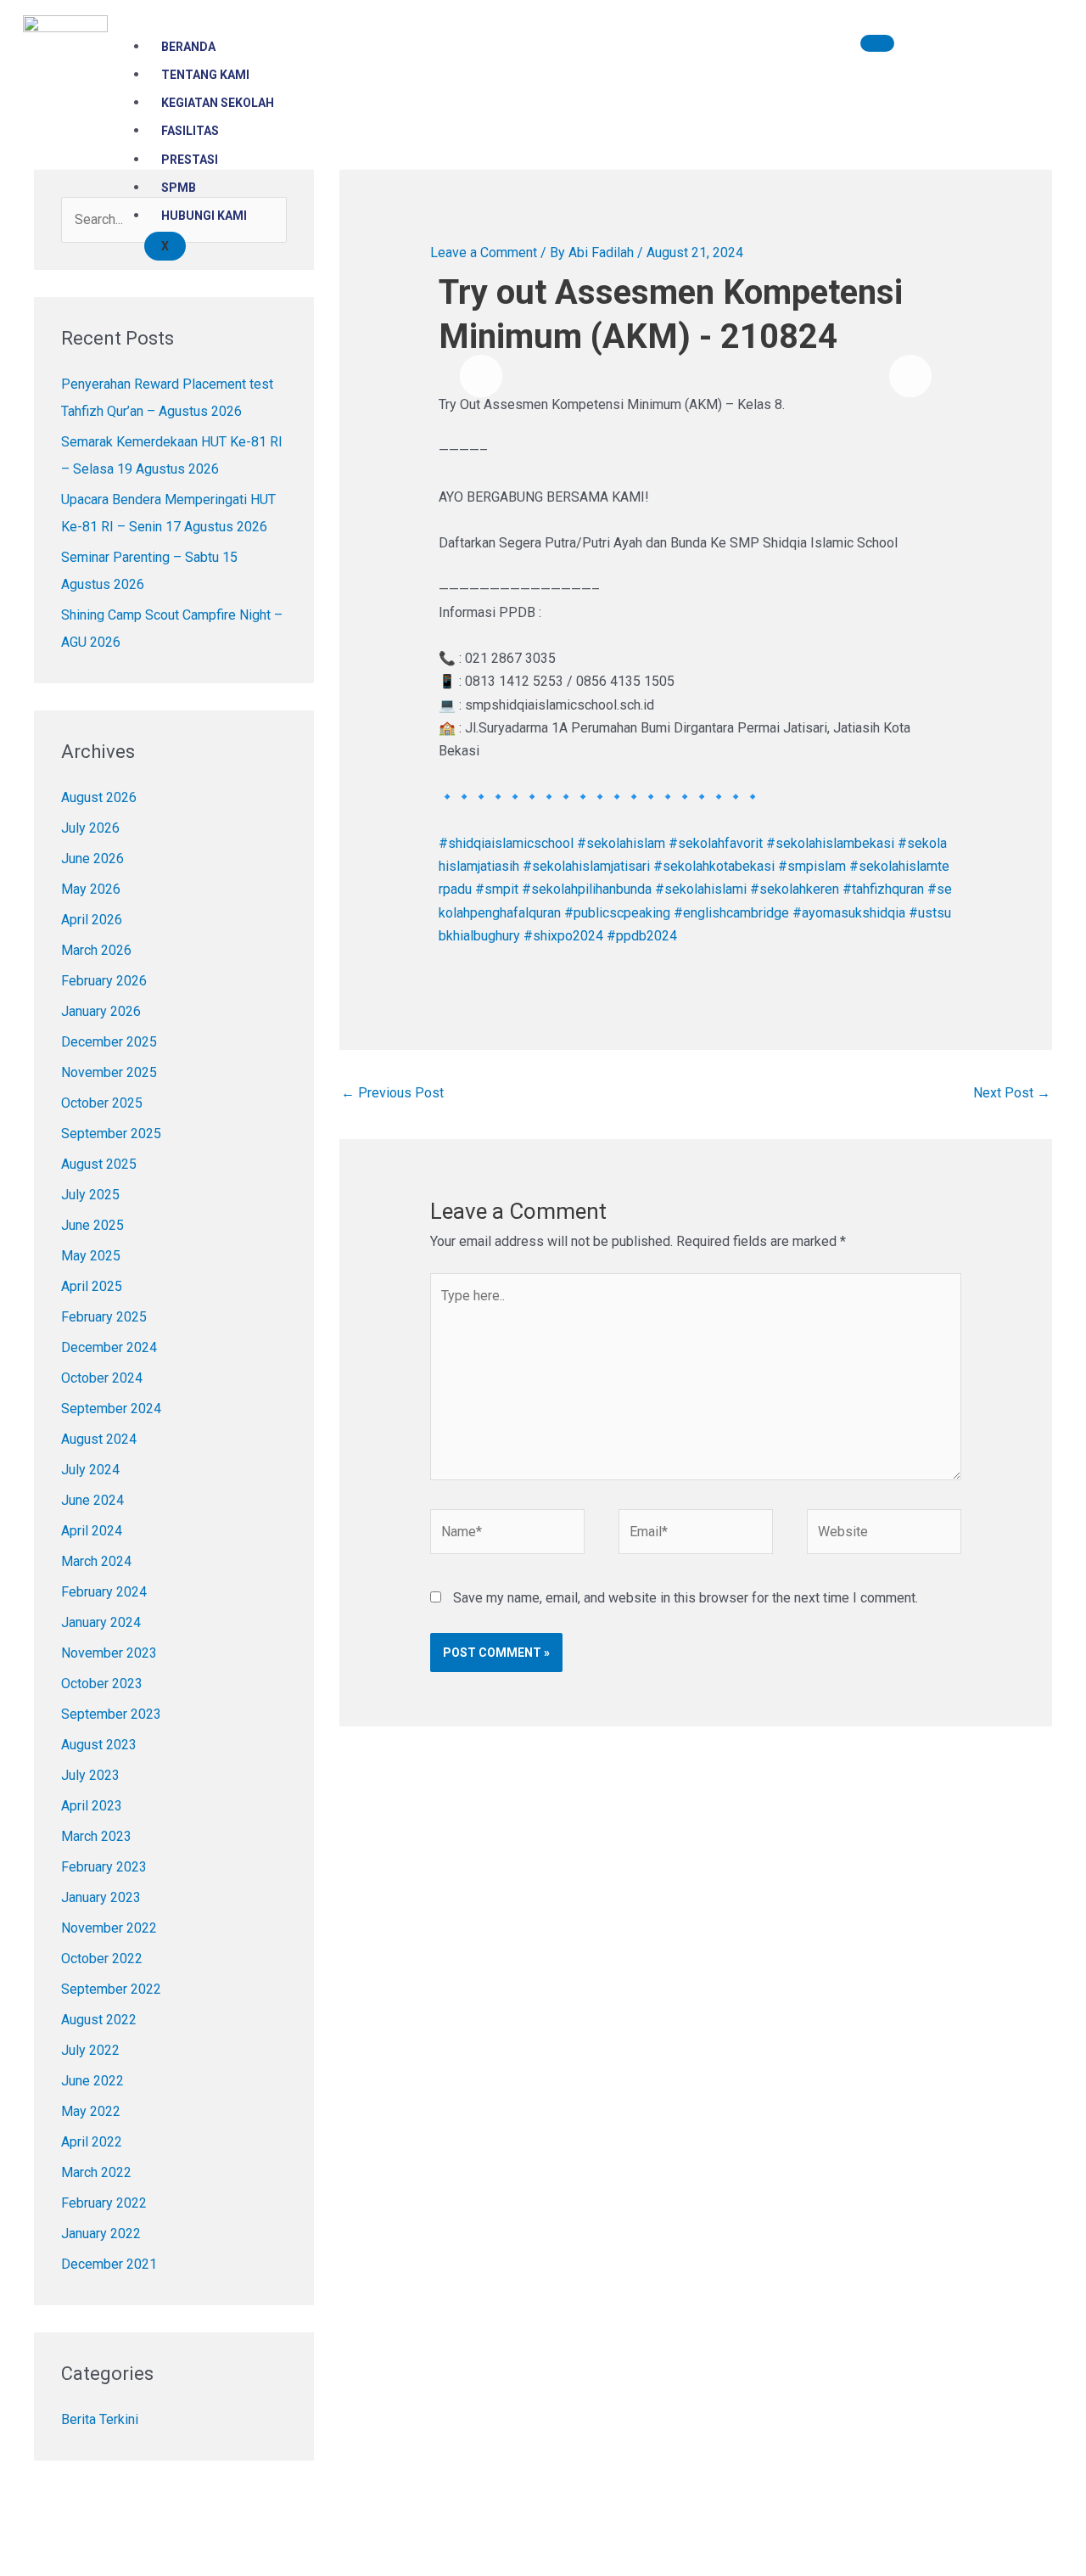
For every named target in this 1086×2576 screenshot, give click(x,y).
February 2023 (104, 1867)
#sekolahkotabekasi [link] (714, 866)
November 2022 (109, 1928)
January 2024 (101, 1622)
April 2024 (92, 1531)
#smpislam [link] (812, 866)
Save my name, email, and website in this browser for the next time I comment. (686, 1598)
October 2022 (102, 1959)
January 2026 (101, 1011)
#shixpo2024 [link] (563, 936)
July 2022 (90, 2050)
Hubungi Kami (204, 216)
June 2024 (92, 1500)
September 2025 (111, 1134)
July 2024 (90, 1470)
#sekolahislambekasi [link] (830, 843)
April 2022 (92, 2142)
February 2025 (104, 1317)
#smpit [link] (497, 889)
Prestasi (190, 160)
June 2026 (92, 859)
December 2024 (109, 1347)
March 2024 (96, 1561)
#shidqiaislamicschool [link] (506, 843)
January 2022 (101, 2234)
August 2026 (99, 797)
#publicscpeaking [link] (617, 913)
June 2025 (92, 1225)
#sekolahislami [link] (701, 889)
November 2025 (109, 1072)
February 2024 (104, 1592)
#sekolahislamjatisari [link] (586, 866)
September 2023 (111, 1714)
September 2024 (111, 1409)
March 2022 (96, 2172)
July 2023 (90, 1775)
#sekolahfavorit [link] (716, 843)
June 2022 (92, 2081)
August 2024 (99, 1439)
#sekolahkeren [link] (795, 889)
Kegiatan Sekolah (218, 103)
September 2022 (111, 1989)
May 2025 (91, 1256)
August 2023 (99, 1745)
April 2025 (92, 1286)
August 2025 (99, 1164)
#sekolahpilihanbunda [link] (587, 889)
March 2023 (96, 1836)
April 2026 (92, 920)
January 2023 (101, 1897)
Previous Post (392, 1093)
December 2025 (109, 1042)
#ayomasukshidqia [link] (849, 913)
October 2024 (102, 1378)
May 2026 (91, 889)
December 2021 (109, 2264)
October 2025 (102, 1103)
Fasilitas (190, 131)
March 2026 (96, 950)
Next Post (1012, 1093)
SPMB (179, 188)
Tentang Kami (205, 75)
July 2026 (90, 828)
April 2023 (92, 1806)
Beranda (188, 47)
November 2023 (109, 1653)
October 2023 (102, 1684)
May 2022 (91, 2111)
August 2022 (99, 2020)
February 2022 (104, 2203)
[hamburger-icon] (877, 43)
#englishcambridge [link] (731, 913)
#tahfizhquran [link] (883, 889)
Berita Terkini (100, 2419)
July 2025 (90, 1195)
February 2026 (104, 981)
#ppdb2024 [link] (642, 936)
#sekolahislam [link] (621, 843)
